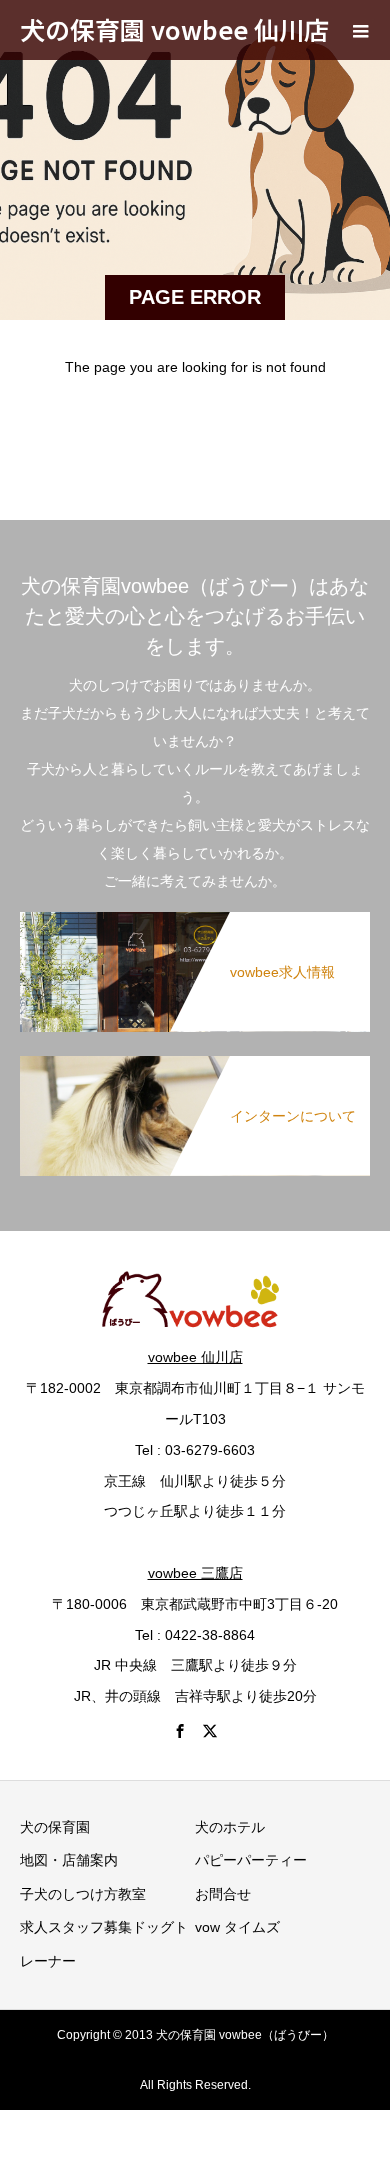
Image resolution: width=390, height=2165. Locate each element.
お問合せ (223, 1894)
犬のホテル (230, 1827)
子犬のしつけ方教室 (83, 1894)
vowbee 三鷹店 (195, 1573)
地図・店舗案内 (69, 1860)
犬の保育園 (55, 1827)
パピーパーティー (251, 1860)
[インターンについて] (195, 1063)
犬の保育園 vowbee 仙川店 (174, 29)
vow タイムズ (237, 1927)
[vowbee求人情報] (195, 919)
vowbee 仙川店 (195, 1357)
